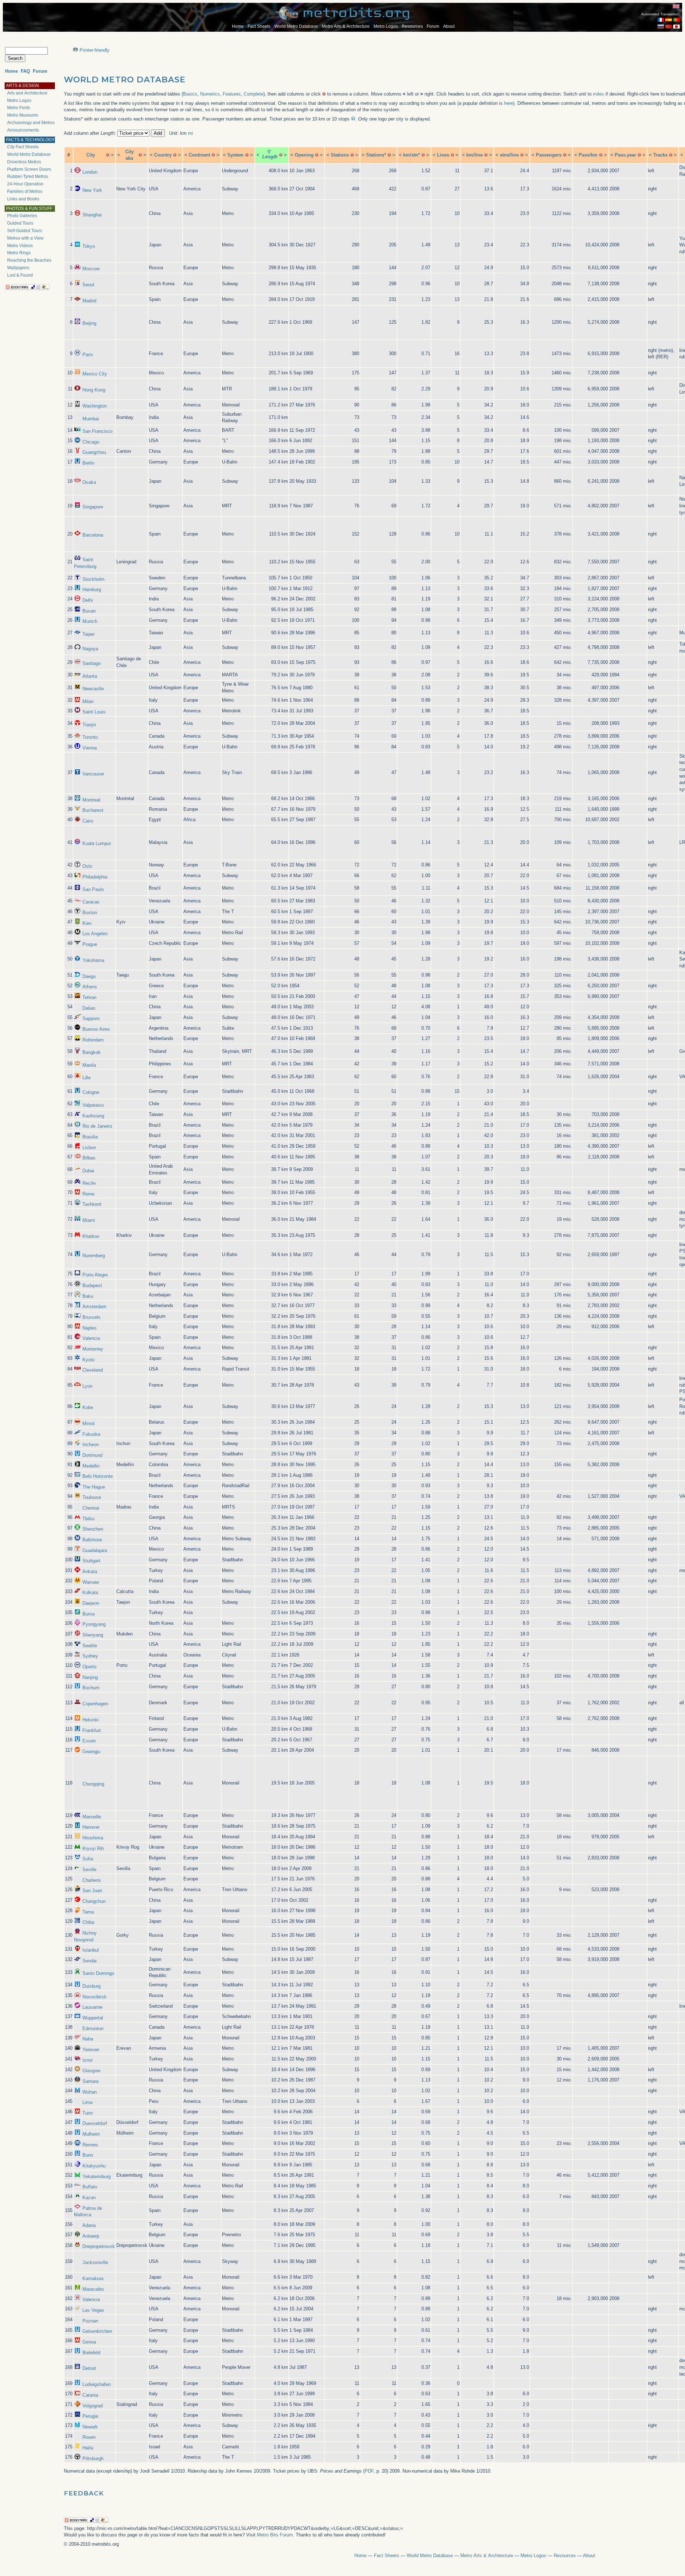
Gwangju (91, 1752)
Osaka (89, 482)
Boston (90, 913)
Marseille (92, 1817)
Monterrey (93, 1349)
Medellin (91, 1466)
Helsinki (91, 1720)
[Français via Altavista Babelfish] (661, 20)
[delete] (108, 155)
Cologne (91, 1092)
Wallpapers (18, 268)
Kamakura (93, 2278)
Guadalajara (95, 1550)
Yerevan (91, 2050)
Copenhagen (95, 1704)
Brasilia (90, 1137)
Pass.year (625, 155)
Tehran (89, 997)
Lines (443, 155)
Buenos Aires (96, 1029)
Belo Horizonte (98, 1476)
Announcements (23, 130)
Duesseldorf (95, 2123)
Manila (89, 1065)
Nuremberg (94, 1256)
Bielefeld (91, 2353)
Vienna (90, 748)
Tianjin (89, 725)
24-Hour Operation (25, 184)
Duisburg (92, 1986)
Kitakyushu (94, 2166)
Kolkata (90, 1592)
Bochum (91, 1688)
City (91, 155)
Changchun (94, 1901)
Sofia (88, 1859)
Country (163, 155)
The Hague (94, 1487)
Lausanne (92, 2007)
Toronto (90, 737)
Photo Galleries (22, 216)
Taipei (88, 634)
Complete (253, 94)
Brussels (92, 1317)
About (449, 26)
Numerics (210, 94)
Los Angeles (95, 934)
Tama (88, 1912)
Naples (90, 1328)
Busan (89, 611)
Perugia (90, 2416)
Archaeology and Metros (31, 123)
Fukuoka (91, 1434)
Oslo (87, 866)
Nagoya (90, 649)
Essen (89, 1741)
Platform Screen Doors (29, 169)
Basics (190, 94)
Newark (90, 2427)
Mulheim (91, 2134)
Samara (90, 2081)
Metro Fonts (19, 108)
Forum (433, 26)
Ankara (90, 1571)
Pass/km (588, 155)
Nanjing (90, 1677)
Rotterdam (93, 1040)
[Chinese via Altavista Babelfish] (669, 27)
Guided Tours (20, 223)
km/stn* (412, 155)
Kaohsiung (93, 1116)
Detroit (89, 2368)
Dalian (89, 1008)
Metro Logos (386, 26)
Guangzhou (94, 452)
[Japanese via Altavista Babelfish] (676, 27)
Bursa (88, 1614)
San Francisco (97, 431)
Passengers (549, 155)
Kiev (87, 923)
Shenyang (93, 1635)
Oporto (89, 1667)
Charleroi (92, 1880)
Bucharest (93, 810)
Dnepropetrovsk (99, 2246)
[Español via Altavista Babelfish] (669, 20)
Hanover (91, 1827)
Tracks (660, 155)
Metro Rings (19, 253)
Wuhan (90, 2092)
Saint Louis (94, 712)
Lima (87, 2102)
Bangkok (92, 1052)
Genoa (89, 2342)
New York (92, 190)
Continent (199, 155)
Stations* (376, 155)
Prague (90, 944)
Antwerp (91, 2236)
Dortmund (92, 1455)
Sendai (90, 1961)
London (90, 172)
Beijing (89, 323)
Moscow (91, 269)
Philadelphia (95, 877)
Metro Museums (23, 115)
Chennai (91, 1508)
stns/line (509, 155)
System (235, 155)
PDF (369, 2471)
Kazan (89, 2198)
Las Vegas (93, 2310)
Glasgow (91, 2071)
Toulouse (92, 1497)
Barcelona (93, 535)
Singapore (93, 507)
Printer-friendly (95, 50)
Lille (87, 1078)
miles (598, 94)
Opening (304, 155)
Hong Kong (94, 390)
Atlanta (90, 676)
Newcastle (93, 689)
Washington (95, 406)
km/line (475, 155)
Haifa (88, 2448)
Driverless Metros (24, 162)
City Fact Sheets (23, 147)
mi (191, 133)
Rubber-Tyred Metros (28, 176)
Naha (88, 2039)
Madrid (89, 301)
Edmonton (93, 2029)
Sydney (90, 1656)
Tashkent (92, 1204)
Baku (88, 1296)
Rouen (89, 2437)
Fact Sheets (259, 26)
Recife (89, 1183)
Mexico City (95, 374)
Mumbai (91, 419)
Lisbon (89, 1148)
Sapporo (91, 1018)
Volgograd (93, 2406)
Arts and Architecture (27, 93)
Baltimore (92, 1540)
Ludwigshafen (97, 2384)
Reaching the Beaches (29, 260)
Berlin (88, 463)
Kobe (88, 1407)
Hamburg (92, 590)
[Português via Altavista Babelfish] (676, 20)
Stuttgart (91, 1561)
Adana (89, 2225)
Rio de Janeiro (97, 1126)
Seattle (90, 1646)
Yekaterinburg (97, 2176)
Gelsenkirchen (97, 2331)
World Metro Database (296, 26)
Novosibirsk (95, 1997)
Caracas (91, 902)
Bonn (88, 2155)
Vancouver (93, 774)
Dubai (88, 1171)
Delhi (88, 600)
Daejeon (91, 1603)
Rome (88, 1194)
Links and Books (23, 199)
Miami (89, 1220)
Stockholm (93, 579)
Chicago (91, 442)
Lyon (87, 1386)
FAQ (25, 71)
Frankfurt (92, 1730)
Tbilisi (88, 1519)
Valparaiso (93, 1105)
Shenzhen (93, 1529)
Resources (412, 26)
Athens (90, 987)
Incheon (91, 1445)
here (509, 103)
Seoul (88, 285)
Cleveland (93, 1370)
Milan (88, 701)
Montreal (91, 800)
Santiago (92, 663)
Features (232, 94)
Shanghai (92, 215)
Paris (88, 355)
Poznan (90, 2321)
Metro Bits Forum (275, 2535)
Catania (90, 2395)
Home (238, 26)
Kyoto (88, 1360)
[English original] (676, 6)
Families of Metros (25, 191)
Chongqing (93, 1784)
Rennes (90, 2145)
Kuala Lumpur (97, 843)
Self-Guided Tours (25, 231)
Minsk (89, 1423)
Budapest (92, 1286)
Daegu (89, 976)
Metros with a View (25, 238)
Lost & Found (20, 275)
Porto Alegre (95, 1275)
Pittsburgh (93, 2459)
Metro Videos (20, 246)
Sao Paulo (93, 889)
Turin (88, 2113)
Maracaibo (93, 2289)
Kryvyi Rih (93, 1848)
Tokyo (89, 246)
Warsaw (91, 1582)
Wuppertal (93, 2018)
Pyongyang (94, 1624)
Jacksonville (95, 2262)
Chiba (88, 1922)
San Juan (92, 1891)
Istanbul (91, 1950)
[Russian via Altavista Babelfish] (661, 27)
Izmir (88, 2060)
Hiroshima (93, 1838)
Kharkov (91, 1236)
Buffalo (90, 2187)
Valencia (91, 1338)
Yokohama (93, 960)
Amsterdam (94, 1307)
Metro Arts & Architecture (346, 26)
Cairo (88, 821)
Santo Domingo (98, 1973)
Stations (340, 155)
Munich (90, 621)
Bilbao (89, 1158)
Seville (89, 1870)
